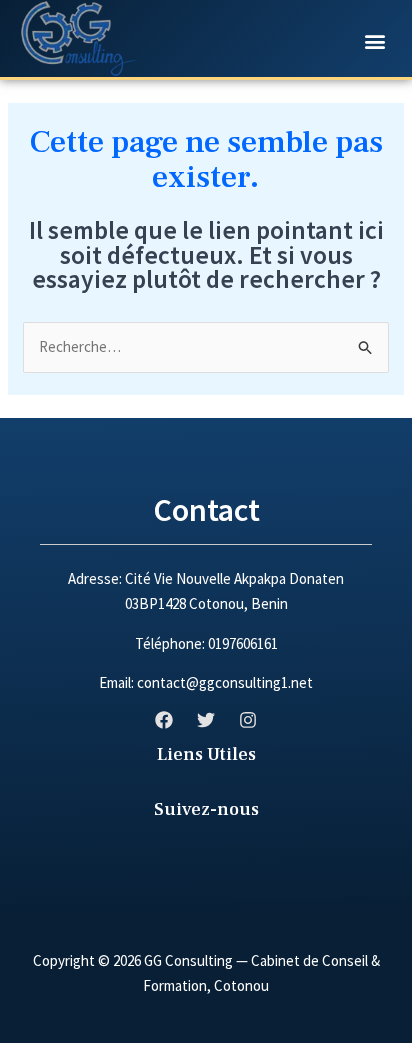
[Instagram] (248, 720)
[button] (374, 40)
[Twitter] (206, 720)
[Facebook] (164, 720)
